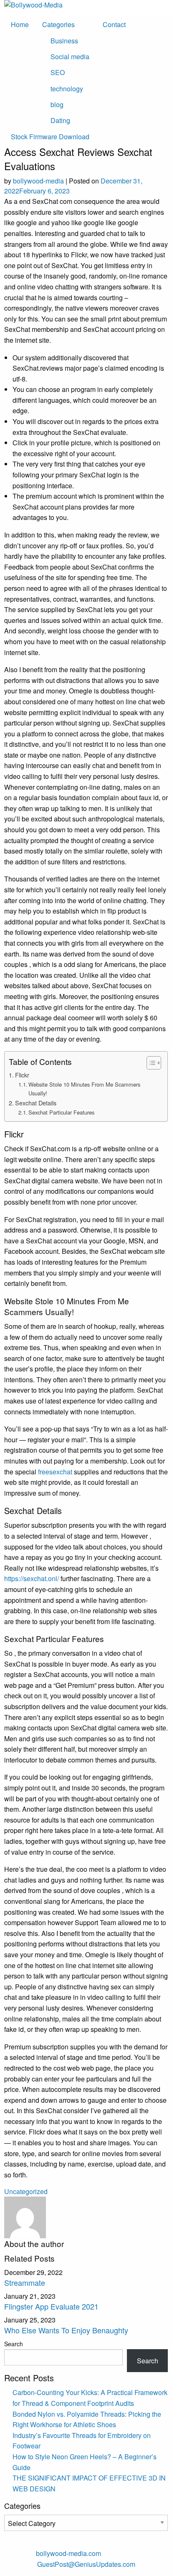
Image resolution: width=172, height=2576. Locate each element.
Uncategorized (26, 2191)
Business (64, 41)
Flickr (22, 1075)
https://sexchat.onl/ (32, 1578)
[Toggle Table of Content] (150, 1063)
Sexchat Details (36, 1103)
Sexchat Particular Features (61, 1112)
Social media (70, 56)
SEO (58, 72)
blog (57, 104)
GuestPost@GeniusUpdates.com (86, 2564)
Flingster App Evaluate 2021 (51, 2306)
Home (20, 24)
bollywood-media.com (68, 2553)
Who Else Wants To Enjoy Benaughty (66, 2330)
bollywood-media (38, 181)
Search (14, 2344)
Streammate (25, 2282)
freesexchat (55, 1472)
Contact (114, 24)
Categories (58, 24)
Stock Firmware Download (50, 137)
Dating (60, 120)
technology (67, 89)
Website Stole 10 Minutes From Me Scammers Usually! (84, 1089)
